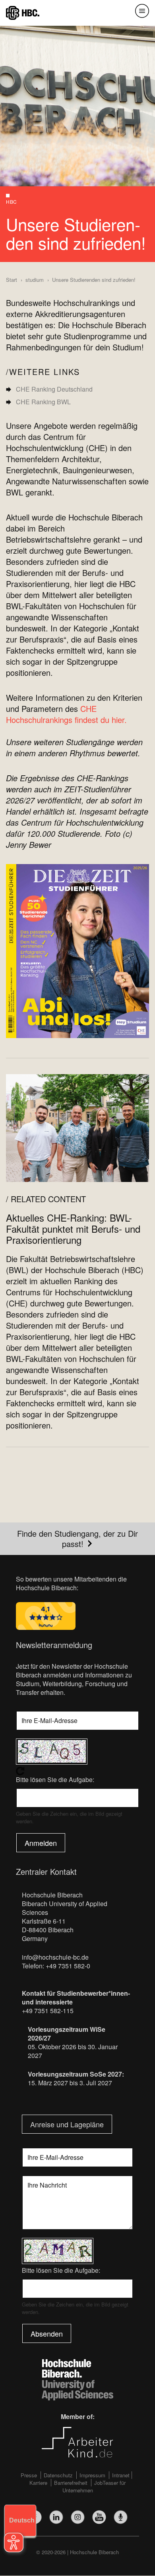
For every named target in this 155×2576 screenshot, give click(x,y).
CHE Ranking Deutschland (54, 389)
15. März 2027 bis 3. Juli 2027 (70, 2083)
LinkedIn (56, 2517)
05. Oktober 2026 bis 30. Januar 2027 (73, 2051)
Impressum (92, 2475)
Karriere (38, 2483)
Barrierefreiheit (71, 2483)
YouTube (99, 2517)
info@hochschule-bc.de (55, 1957)
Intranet (121, 2475)
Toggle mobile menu (142, 11)
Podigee (121, 2517)
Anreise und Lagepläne (67, 2124)
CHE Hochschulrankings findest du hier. (66, 714)
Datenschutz (58, 2475)
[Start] (23, 12)
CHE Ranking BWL (43, 402)
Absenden (47, 2333)
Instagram (78, 2517)
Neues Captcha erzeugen (77, 1771)
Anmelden (41, 1843)
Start (12, 280)
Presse (29, 2475)
